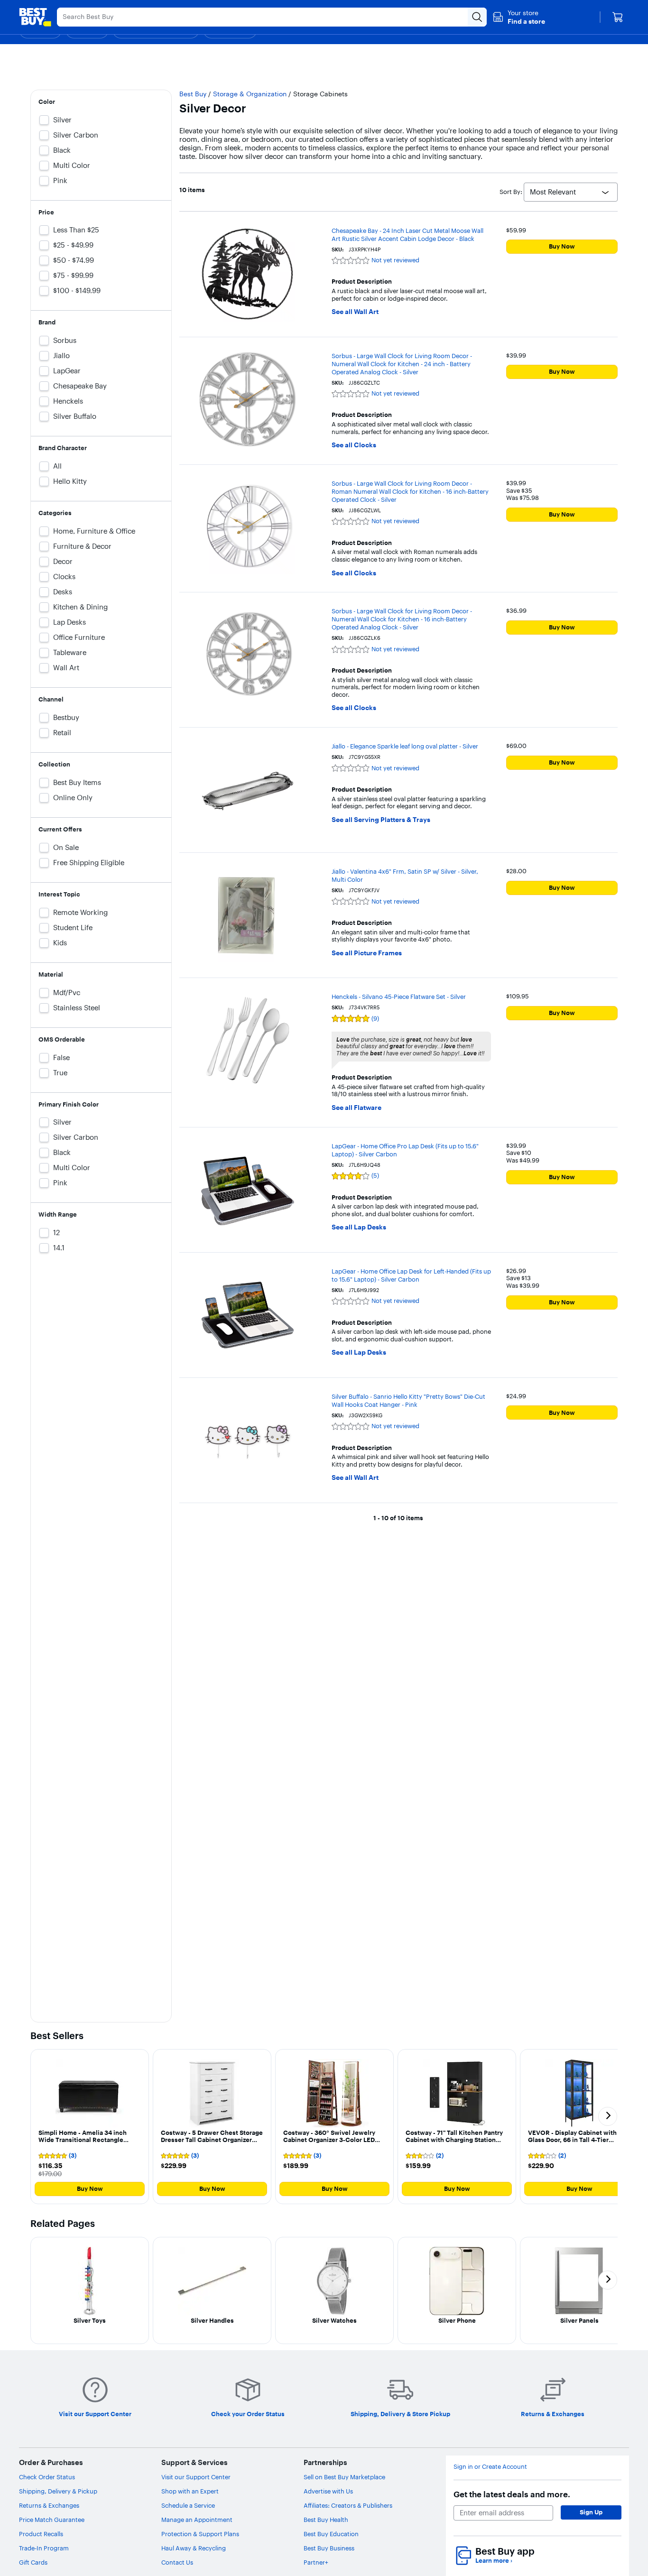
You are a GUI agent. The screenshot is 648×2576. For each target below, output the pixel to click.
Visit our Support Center (196, 2477)
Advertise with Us (328, 2491)
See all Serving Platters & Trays (381, 820)
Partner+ (316, 2562)
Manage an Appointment (197, 2520)
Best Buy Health (326, 2520)
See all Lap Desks (359, 1227)
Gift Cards (33, 2562)
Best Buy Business (329, 2548)
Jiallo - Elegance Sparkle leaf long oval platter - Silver (405, 746)
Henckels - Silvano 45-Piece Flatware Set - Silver (399, 997)
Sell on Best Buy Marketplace (344, 2477)
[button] (519, 17)
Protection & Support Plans (200, 2534)
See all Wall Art (355, 312)
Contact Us (177, 2562)
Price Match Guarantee (52, 2520)
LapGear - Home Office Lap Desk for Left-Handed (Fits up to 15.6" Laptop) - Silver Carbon (411, 1275)
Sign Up (591, 2512)
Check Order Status (47, 2477)
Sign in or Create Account (490, 2467)
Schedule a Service (188, 2505)
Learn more (494, 2561)
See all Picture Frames (367, 953)
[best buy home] (35, 17)
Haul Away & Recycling (194, 2548)
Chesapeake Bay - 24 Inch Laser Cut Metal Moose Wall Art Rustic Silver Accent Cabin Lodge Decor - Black (407, 235)
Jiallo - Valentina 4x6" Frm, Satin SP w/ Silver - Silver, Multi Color (405, 875)
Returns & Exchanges (49, 2505)
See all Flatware (356, 1108)
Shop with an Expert (190, 2491)
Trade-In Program (44, 2548)
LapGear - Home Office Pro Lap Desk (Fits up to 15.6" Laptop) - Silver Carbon (405, 1150)
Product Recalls (41, 2534)
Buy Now (562, 246)
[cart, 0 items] (618, 17)
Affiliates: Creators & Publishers (348, 2505)
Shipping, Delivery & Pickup (58, 2491)
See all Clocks (354, 445)
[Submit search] (477, 17)
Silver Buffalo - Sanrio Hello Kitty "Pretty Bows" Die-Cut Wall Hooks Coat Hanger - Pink (408, 1400)
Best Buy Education (331, 2534)
